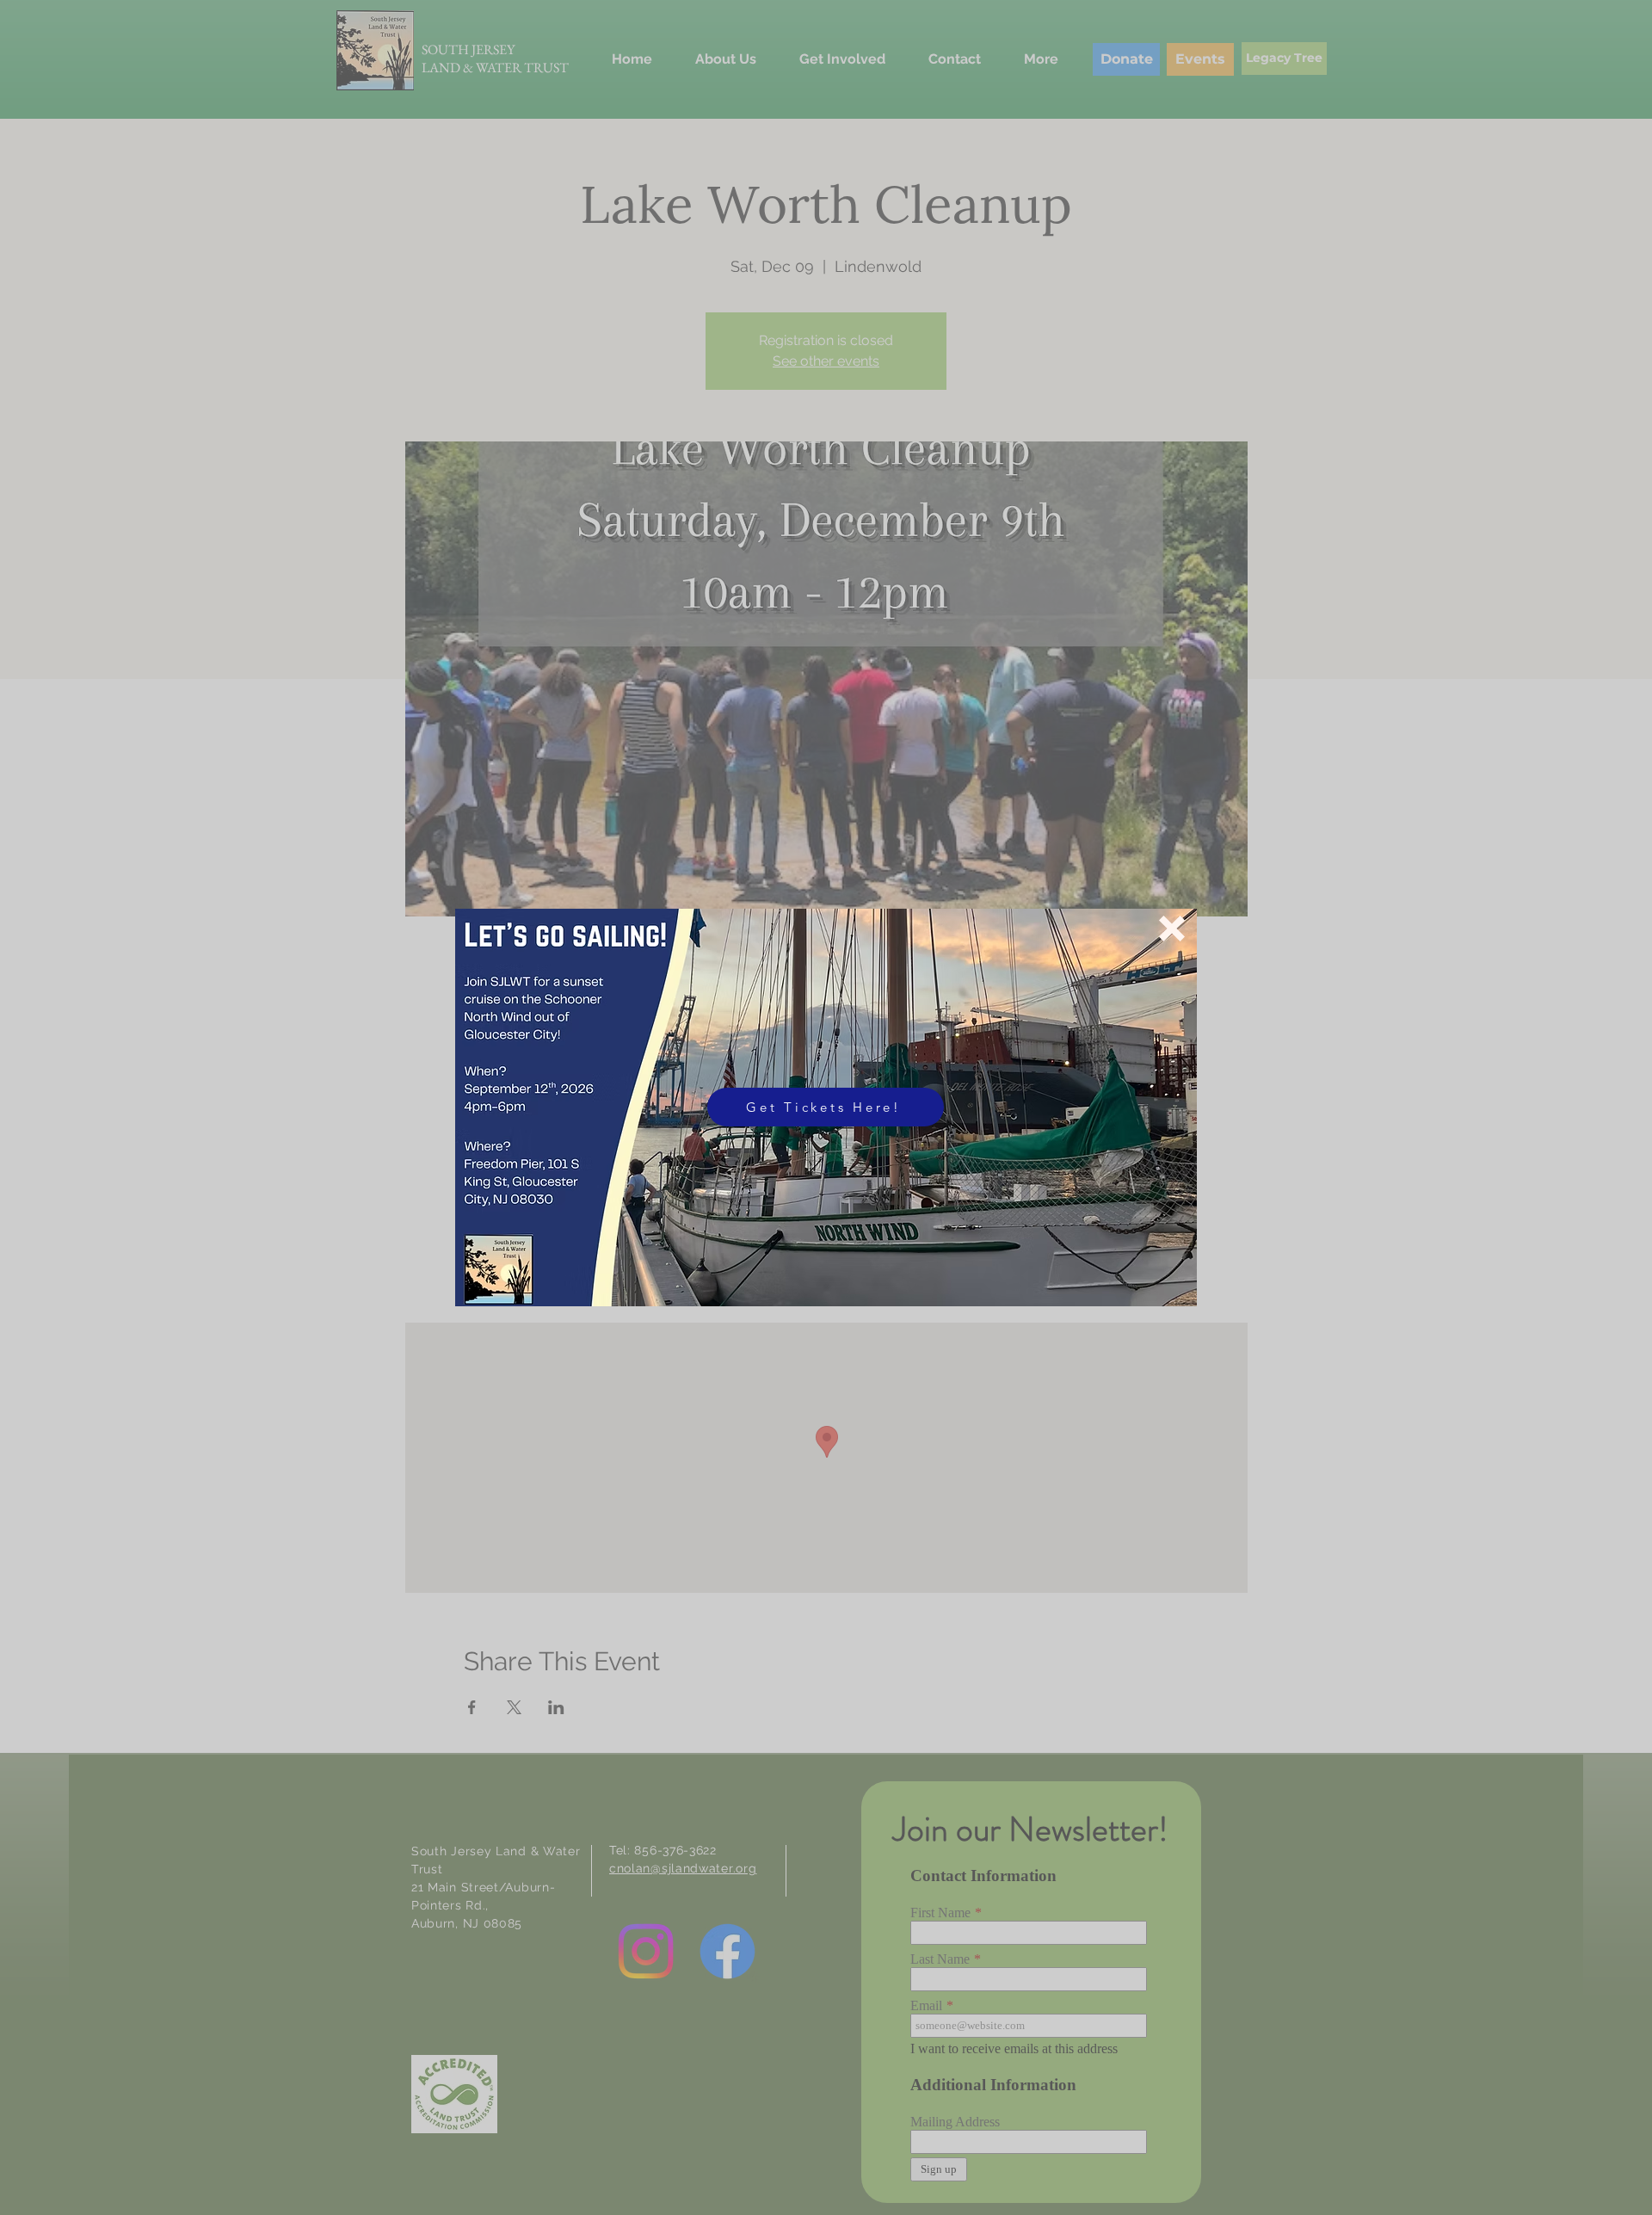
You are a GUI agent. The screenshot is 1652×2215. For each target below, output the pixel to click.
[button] (1172, 929)
